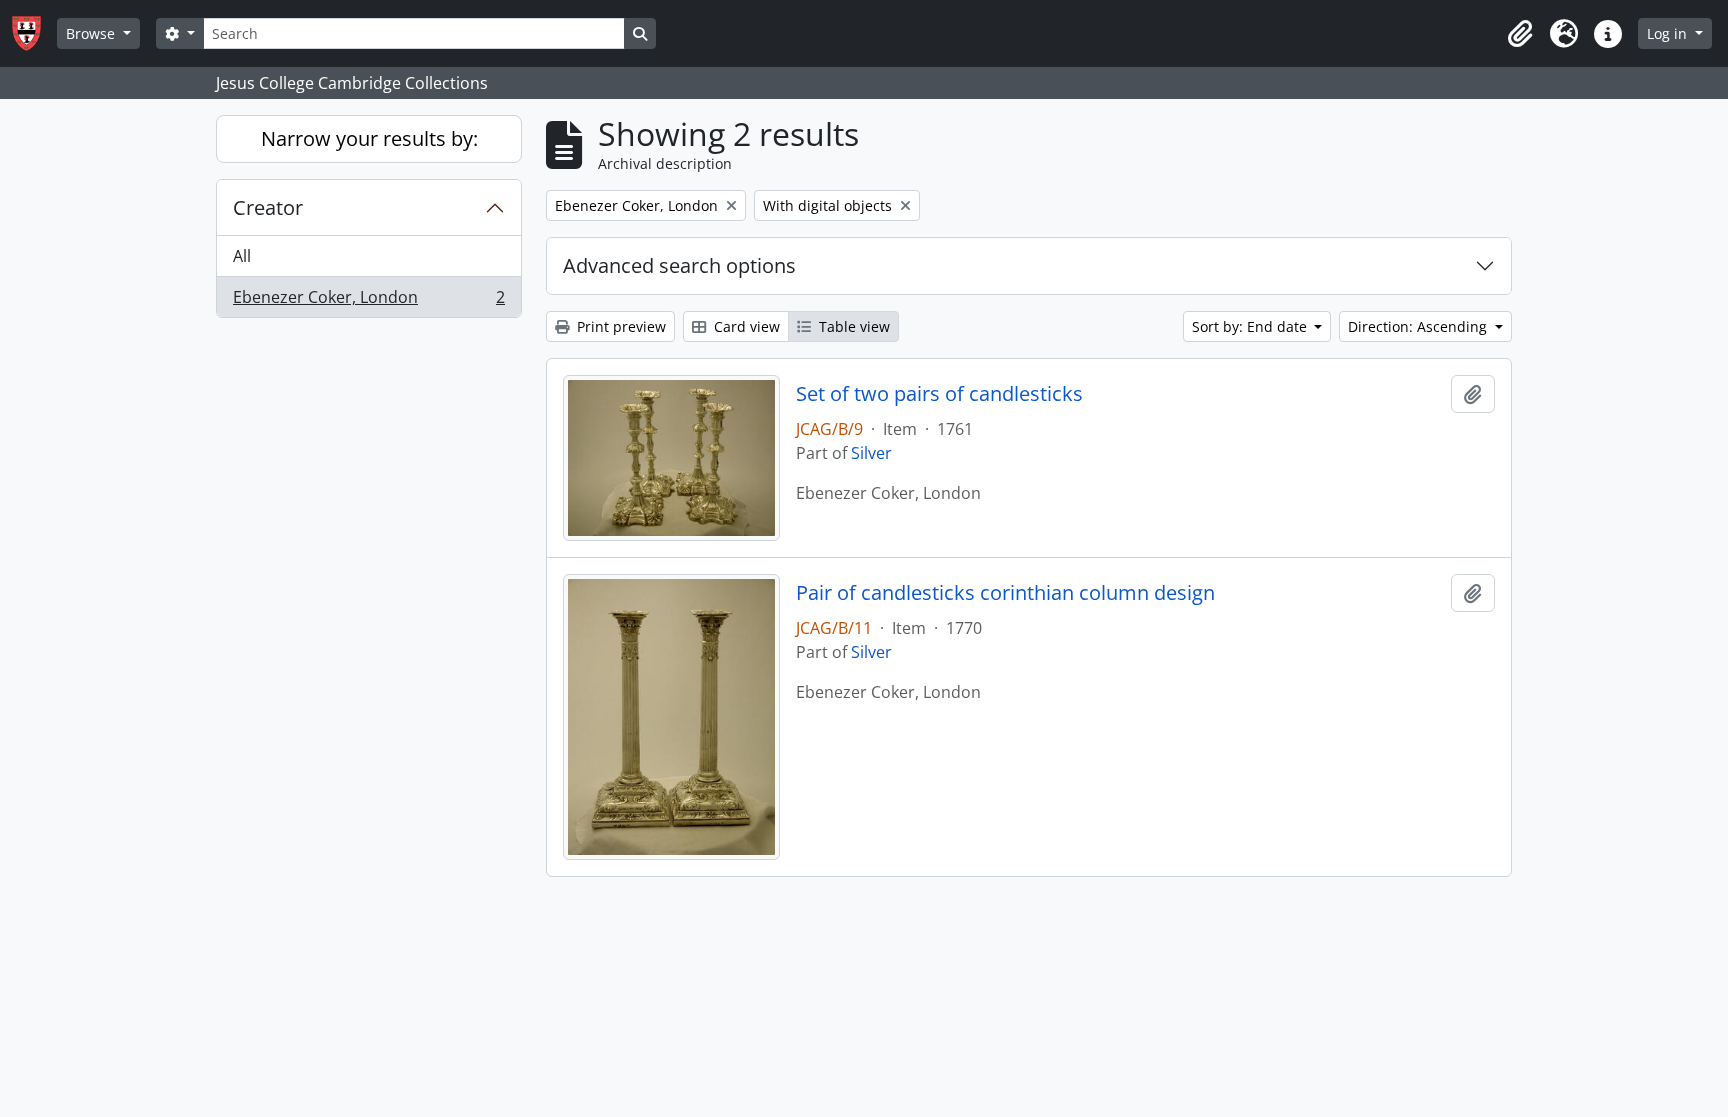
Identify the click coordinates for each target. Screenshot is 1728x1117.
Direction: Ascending (1419, 326)
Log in (1669, 33)
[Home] (34, 33)
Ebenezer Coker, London (368, 301)
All (242, 256)
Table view (852, 326)
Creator (268, 207)
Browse (92, 33)
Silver (871, 453)
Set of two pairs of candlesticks (939, 394)
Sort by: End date (1251, 326)
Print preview (619, 326)
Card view (745, 326)
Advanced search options (679, 265)
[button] (1520, 34)
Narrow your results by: (369, 138)
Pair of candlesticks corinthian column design (1005, 593)
